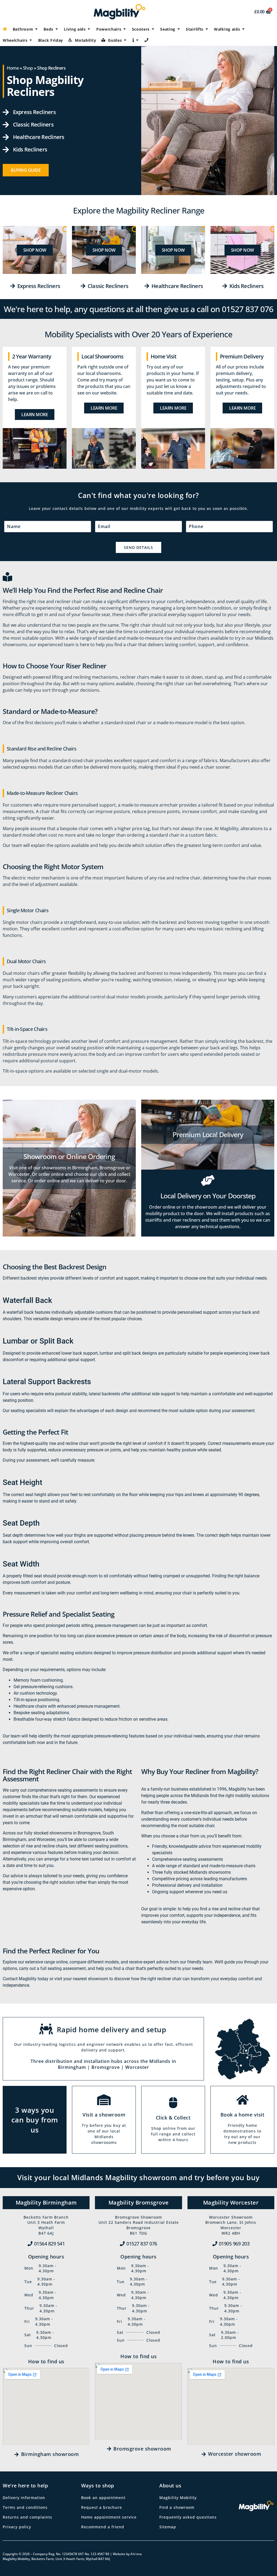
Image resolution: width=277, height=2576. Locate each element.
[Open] (137, 40)
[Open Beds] (57, 29)
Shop (28, 68)
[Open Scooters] (153, 29)
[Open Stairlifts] (207, 29)
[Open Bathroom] (36, 29)
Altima (136, 2554)
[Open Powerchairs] (125, 29)
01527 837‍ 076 (142, 2244)
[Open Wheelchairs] (31, 40)
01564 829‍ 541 (50, 2244)
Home (13, 68)
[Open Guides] (125, 40)
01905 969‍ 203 (234, 2244)
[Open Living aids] (89, 29)
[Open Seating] (179, 29)
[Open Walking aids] (243, 29)
